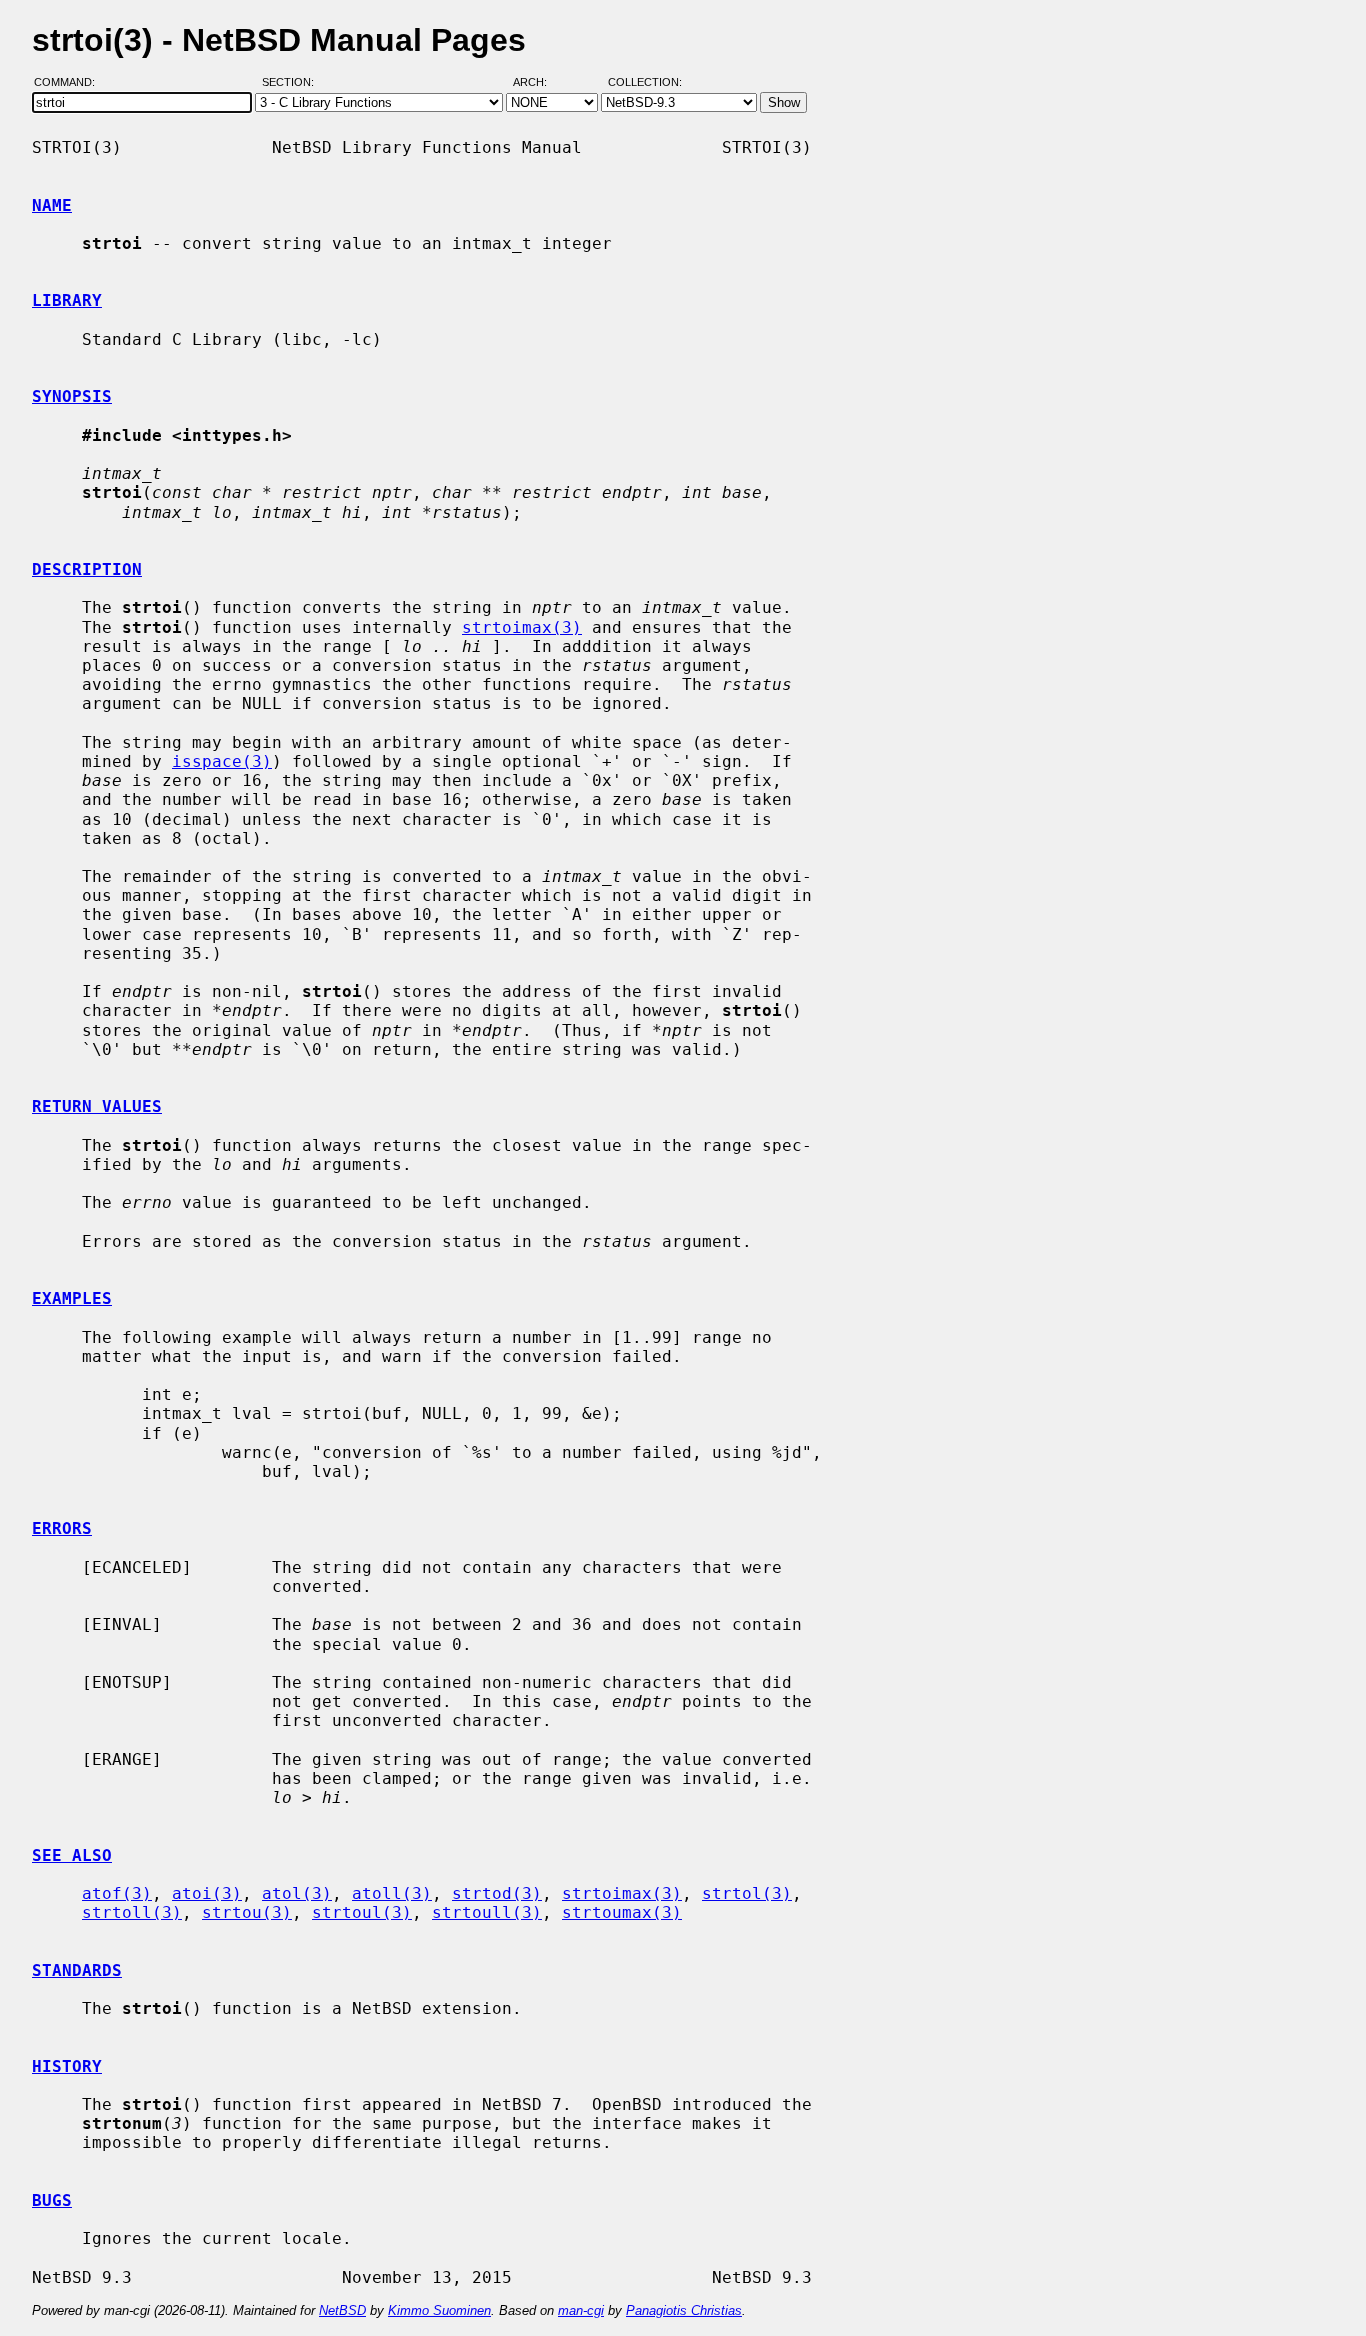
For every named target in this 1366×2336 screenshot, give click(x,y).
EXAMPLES (72, 1298)
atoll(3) (392, 1893)
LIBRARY (67, 300)
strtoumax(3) (622, 1912)
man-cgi (581, 2310)
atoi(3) (207, 1893)
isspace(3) (222, 761)
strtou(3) (247, 1912)
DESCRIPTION (87, 569)
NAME (52, 205)
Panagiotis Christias (684, 2310)
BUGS (52, 2200)
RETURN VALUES (97, 1106)
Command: (70, 83)
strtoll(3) (132, 1912)
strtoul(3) (362, 1912)
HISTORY (67, 2066)
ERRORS (62, 1528)
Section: (292, 83)
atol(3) (297, 1893)
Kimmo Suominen (439, 2310)
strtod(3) (497, 1893)
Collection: (645, 83)
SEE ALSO (72, 1855)
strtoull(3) (487, 1912)
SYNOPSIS (72, 396)
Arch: (539, 83)
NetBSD (342, 2310)
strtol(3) (747, 1893)
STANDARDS (77, 1970)
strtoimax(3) (522, 627)
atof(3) (117, 1893)
